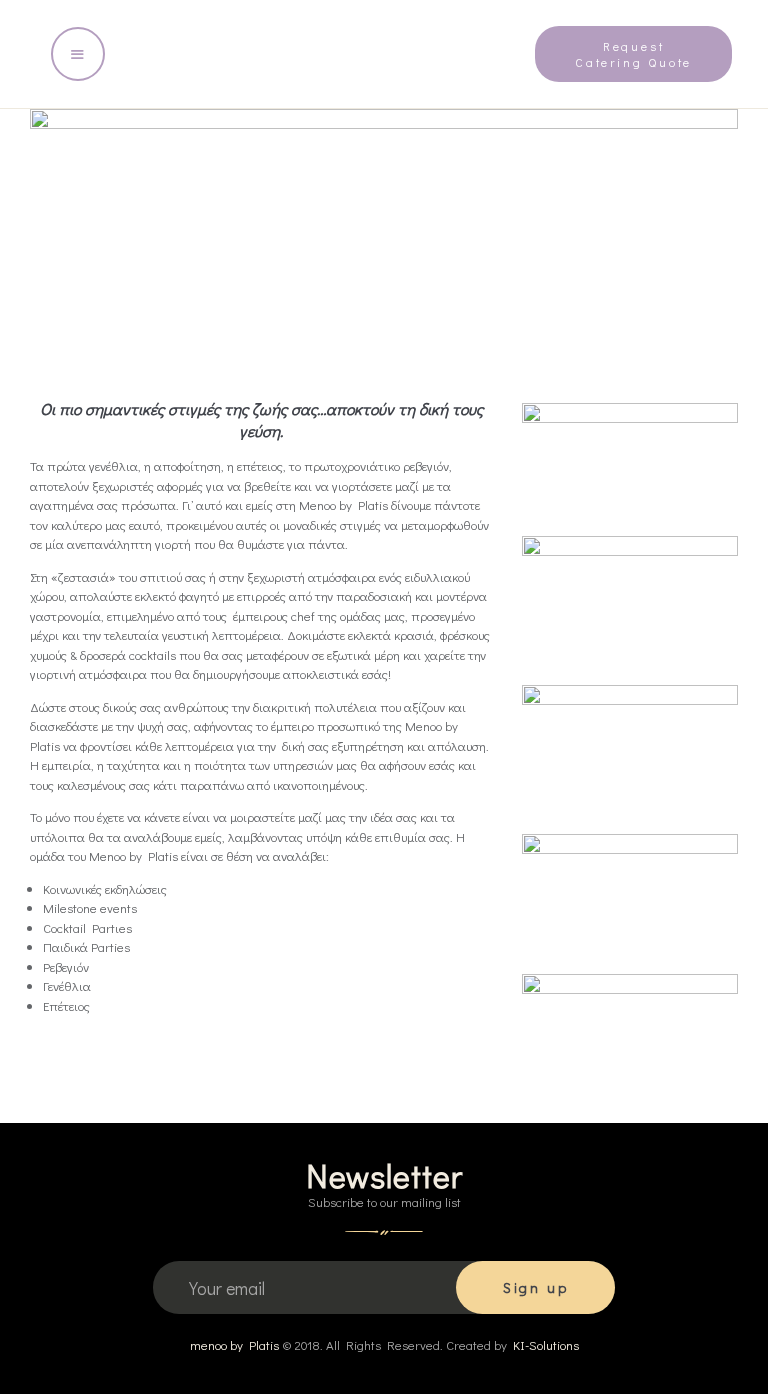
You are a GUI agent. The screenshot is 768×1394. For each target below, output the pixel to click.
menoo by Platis (234, 1344)
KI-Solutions (546, 1344)
